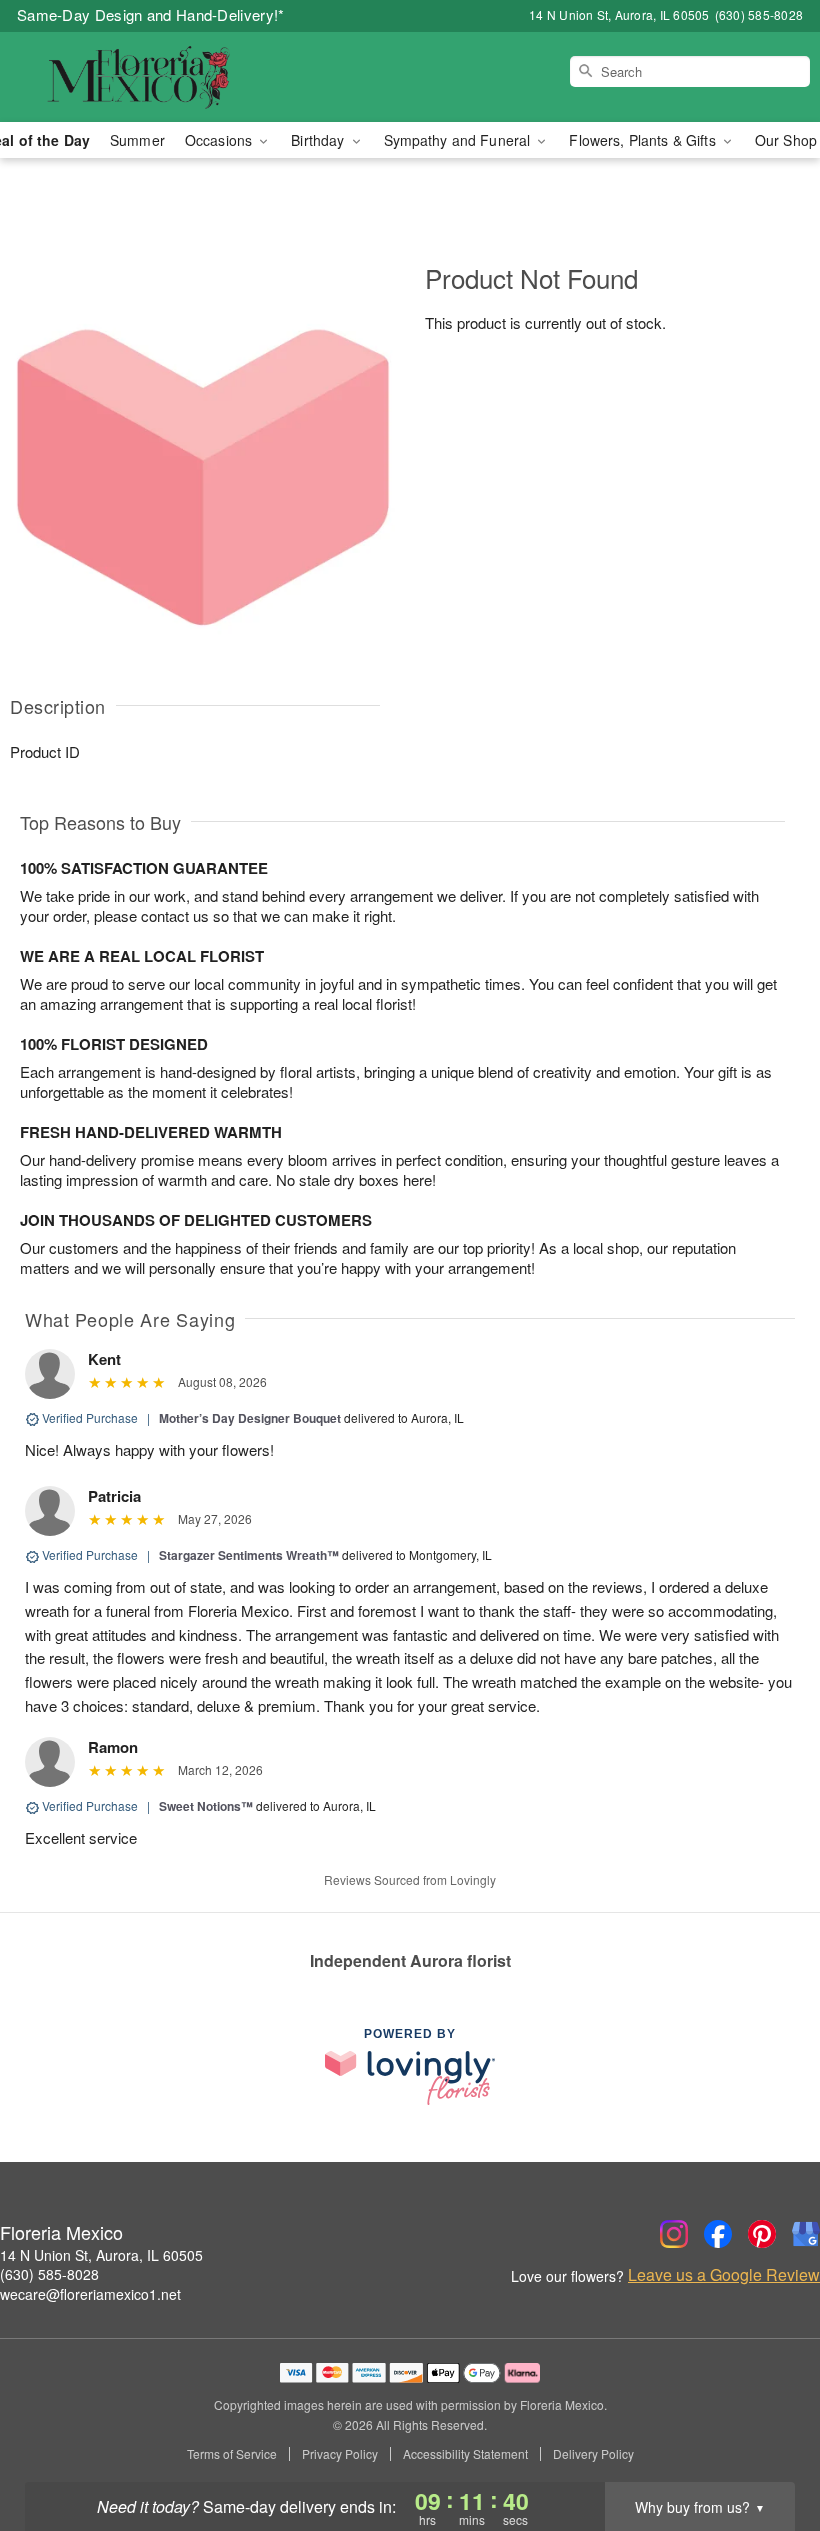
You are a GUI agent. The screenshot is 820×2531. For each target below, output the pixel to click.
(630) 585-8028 (49, 2274)
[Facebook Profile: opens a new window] (718, 2234)
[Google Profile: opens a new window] (806, 2234)
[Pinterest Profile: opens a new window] (762, 2234)
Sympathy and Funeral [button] (459, 140)
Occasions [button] (220, 140)
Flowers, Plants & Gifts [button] (644, 140)
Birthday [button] (319, 140)
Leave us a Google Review (724, 2275)
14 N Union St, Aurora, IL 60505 (101, 2255)
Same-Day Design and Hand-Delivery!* (151, 14)
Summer (137, 140)
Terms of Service (232, 2454)
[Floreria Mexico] (140, 77)
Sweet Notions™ (206, 1806)
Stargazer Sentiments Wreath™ (249, 1555)
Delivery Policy (593, 2454)
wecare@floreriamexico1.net (90, 2294)
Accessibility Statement (465, 2454)
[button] (767, 2446)
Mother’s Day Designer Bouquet (250, 1418)
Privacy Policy (340, 2454)
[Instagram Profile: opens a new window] (674, 2234)
